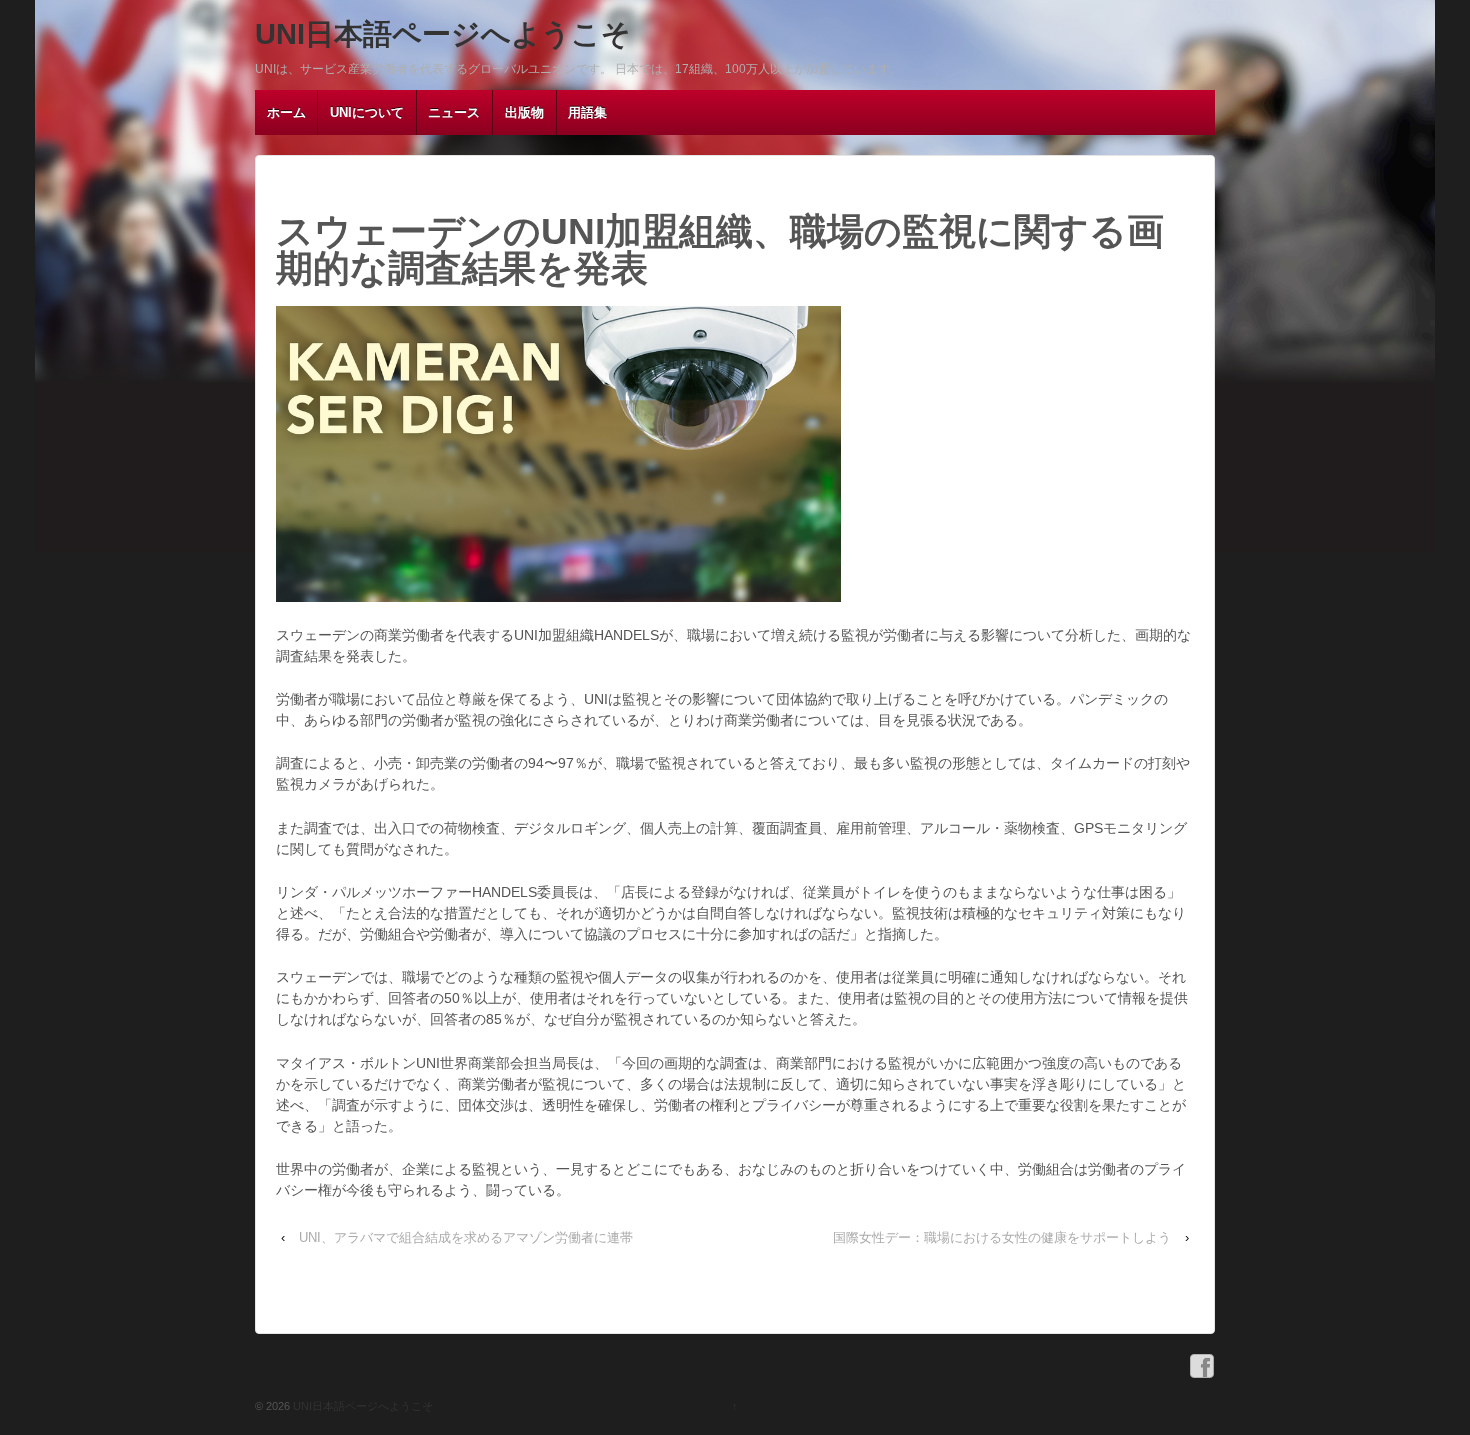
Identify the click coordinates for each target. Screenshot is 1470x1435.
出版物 (524, 112)
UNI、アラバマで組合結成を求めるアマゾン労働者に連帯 (466, 1237)
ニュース (454, 112)
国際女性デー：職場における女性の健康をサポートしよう (1002, 1237)
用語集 (587, 112)
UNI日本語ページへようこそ (443, 34)
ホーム (286, 112)
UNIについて (367, 112)
